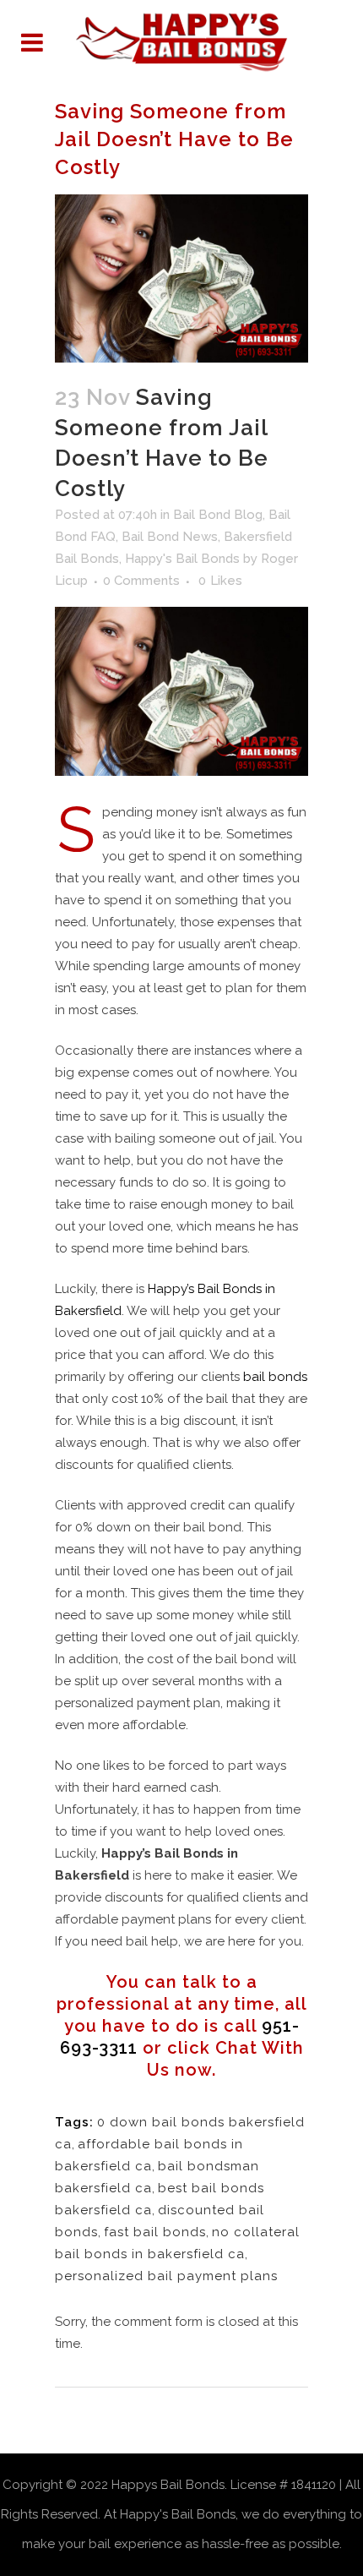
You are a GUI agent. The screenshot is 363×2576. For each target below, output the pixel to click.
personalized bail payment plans (166, 2276)
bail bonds (275, 1377)
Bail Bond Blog (218, 515)
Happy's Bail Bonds (182, 559)
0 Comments (141, 581)
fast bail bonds (155, 2232)
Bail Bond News (170, 537)
